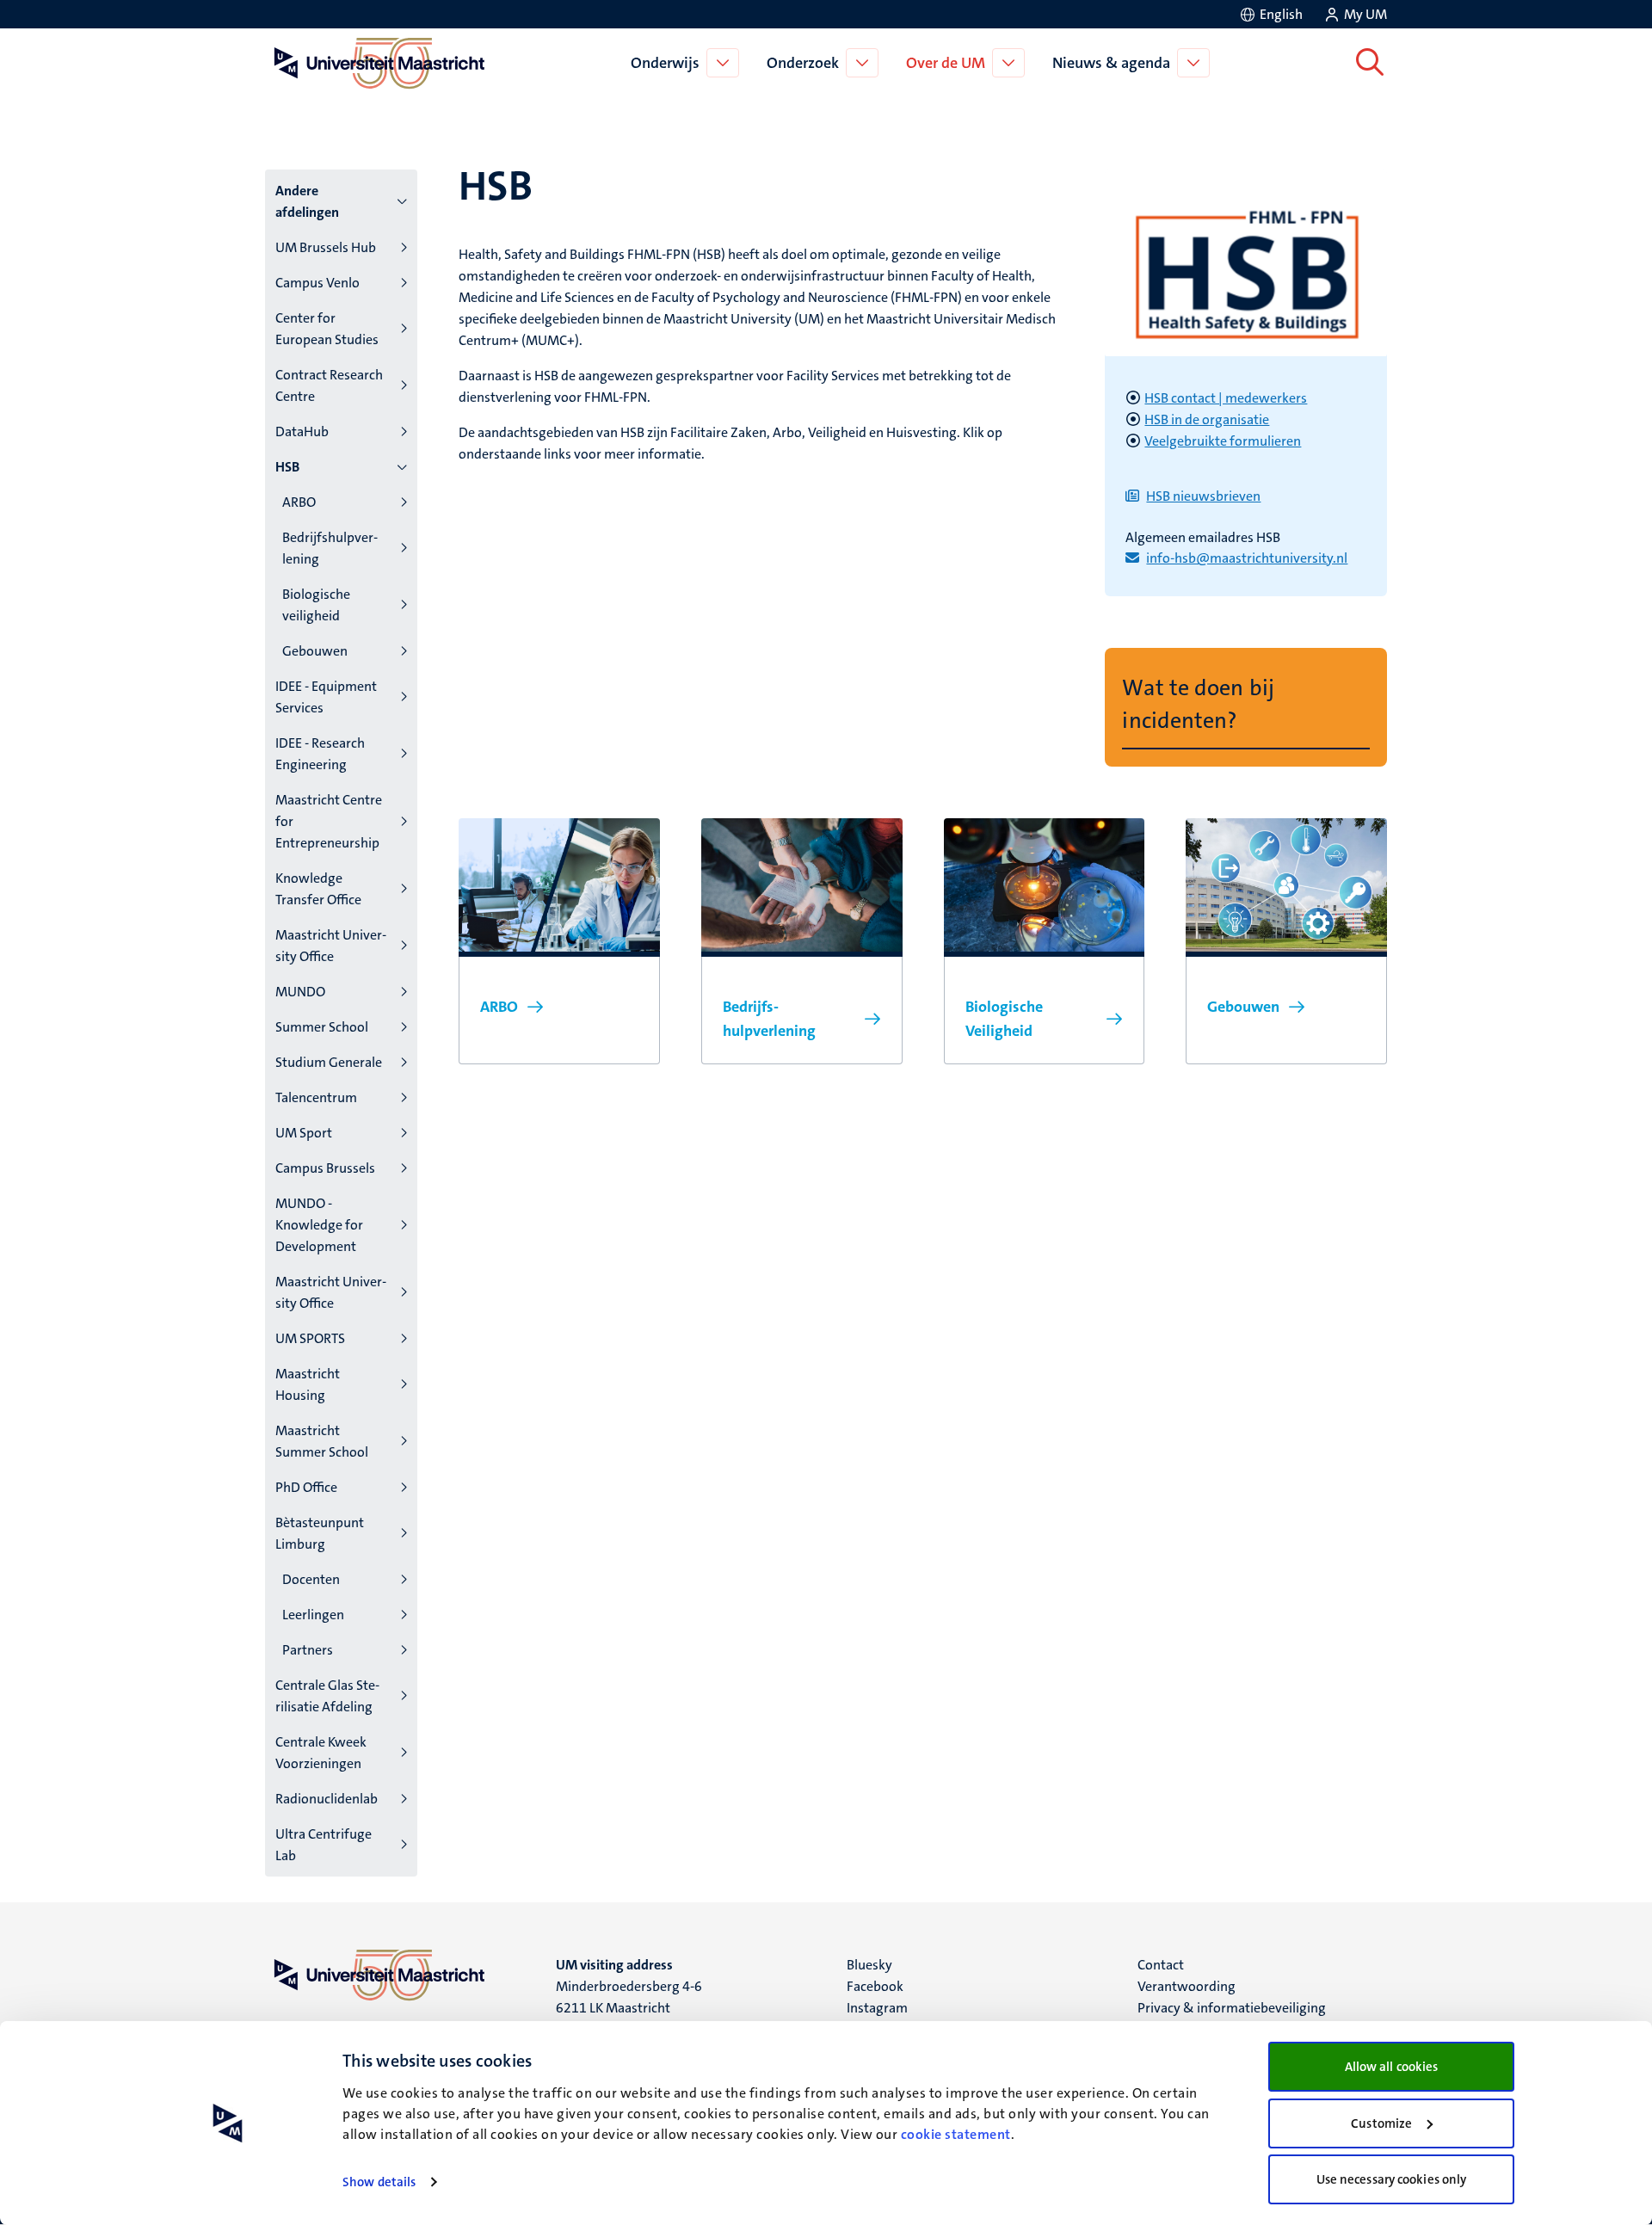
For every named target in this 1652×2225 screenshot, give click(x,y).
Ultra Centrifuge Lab (324, 1845)
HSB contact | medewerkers (1226, 398)
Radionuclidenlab (327, 1799)
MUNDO (300, 992)
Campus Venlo (317, 283)
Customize (1381, 2123)
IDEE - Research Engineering (320, 754)
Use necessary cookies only (1392, 2179)
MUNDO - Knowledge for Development (319, 1225)
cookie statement (956, 2134)
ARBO (299, 502)
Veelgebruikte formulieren (1223, 441)
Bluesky (869, 1965)
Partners (308, 1650)
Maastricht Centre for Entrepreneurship (329, 821)
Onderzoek (803, 63)
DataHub (302, 431)
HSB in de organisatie (1207, 419)
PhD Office (306, 1487)
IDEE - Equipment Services (326, 697)
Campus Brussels (325, 1168)
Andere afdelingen (307, 201)
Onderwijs (665, 63)
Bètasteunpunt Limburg (320, 1533)
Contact (1161, 1965)
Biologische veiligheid (316, 605)
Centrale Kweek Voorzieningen (321, 1753)
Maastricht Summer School (322, 1441)
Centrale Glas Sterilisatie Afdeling (327, 1696)
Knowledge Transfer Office (318, 889)
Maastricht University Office (331, 946)
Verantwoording (1187, 1986)
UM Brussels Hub (326, 247)
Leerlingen (313, 1615)
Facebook (875, 1986)
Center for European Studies (327, 329)
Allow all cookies (1392, 2067)
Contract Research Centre (329, 385)
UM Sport (304, 1133)
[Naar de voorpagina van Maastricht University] (376, 63)
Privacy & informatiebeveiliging (1232, 2008)
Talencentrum (316, 1097)
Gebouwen (315, 651)
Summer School (322, 1027)
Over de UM (946, 63)
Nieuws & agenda (1111, 63)
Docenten (311, 1579)
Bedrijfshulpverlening (330, 548)
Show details (379, 2182)
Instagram (877, 2008)
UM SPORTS (310, 1338)
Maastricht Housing (308, 1384)
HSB (287, 467)
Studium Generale (329, 1062)
